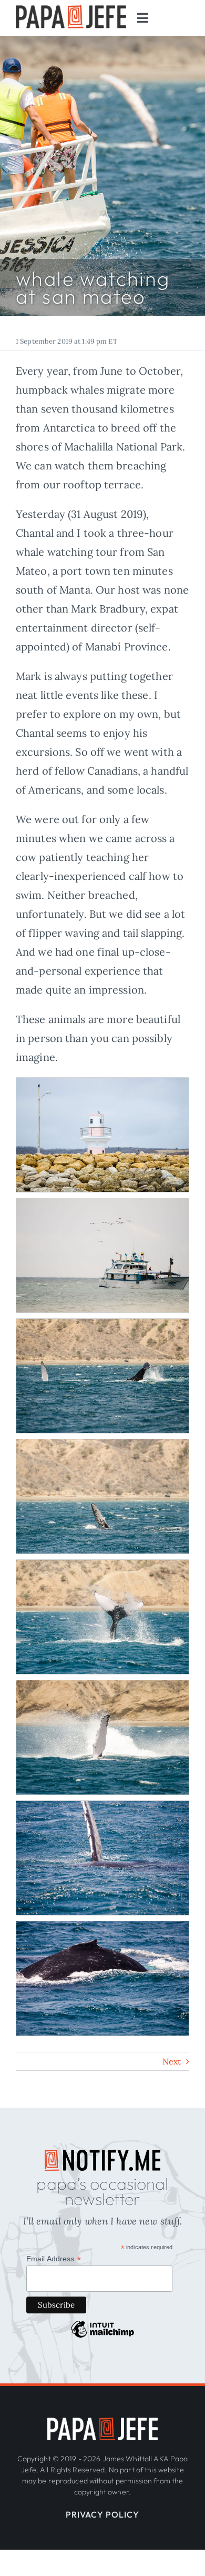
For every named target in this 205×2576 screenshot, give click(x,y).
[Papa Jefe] (102, 2423)
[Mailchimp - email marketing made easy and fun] (102, 2337)
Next (172, 2061)
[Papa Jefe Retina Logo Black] (71, 10)
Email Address (54, 2259)
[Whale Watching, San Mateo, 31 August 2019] (102, 1087)
